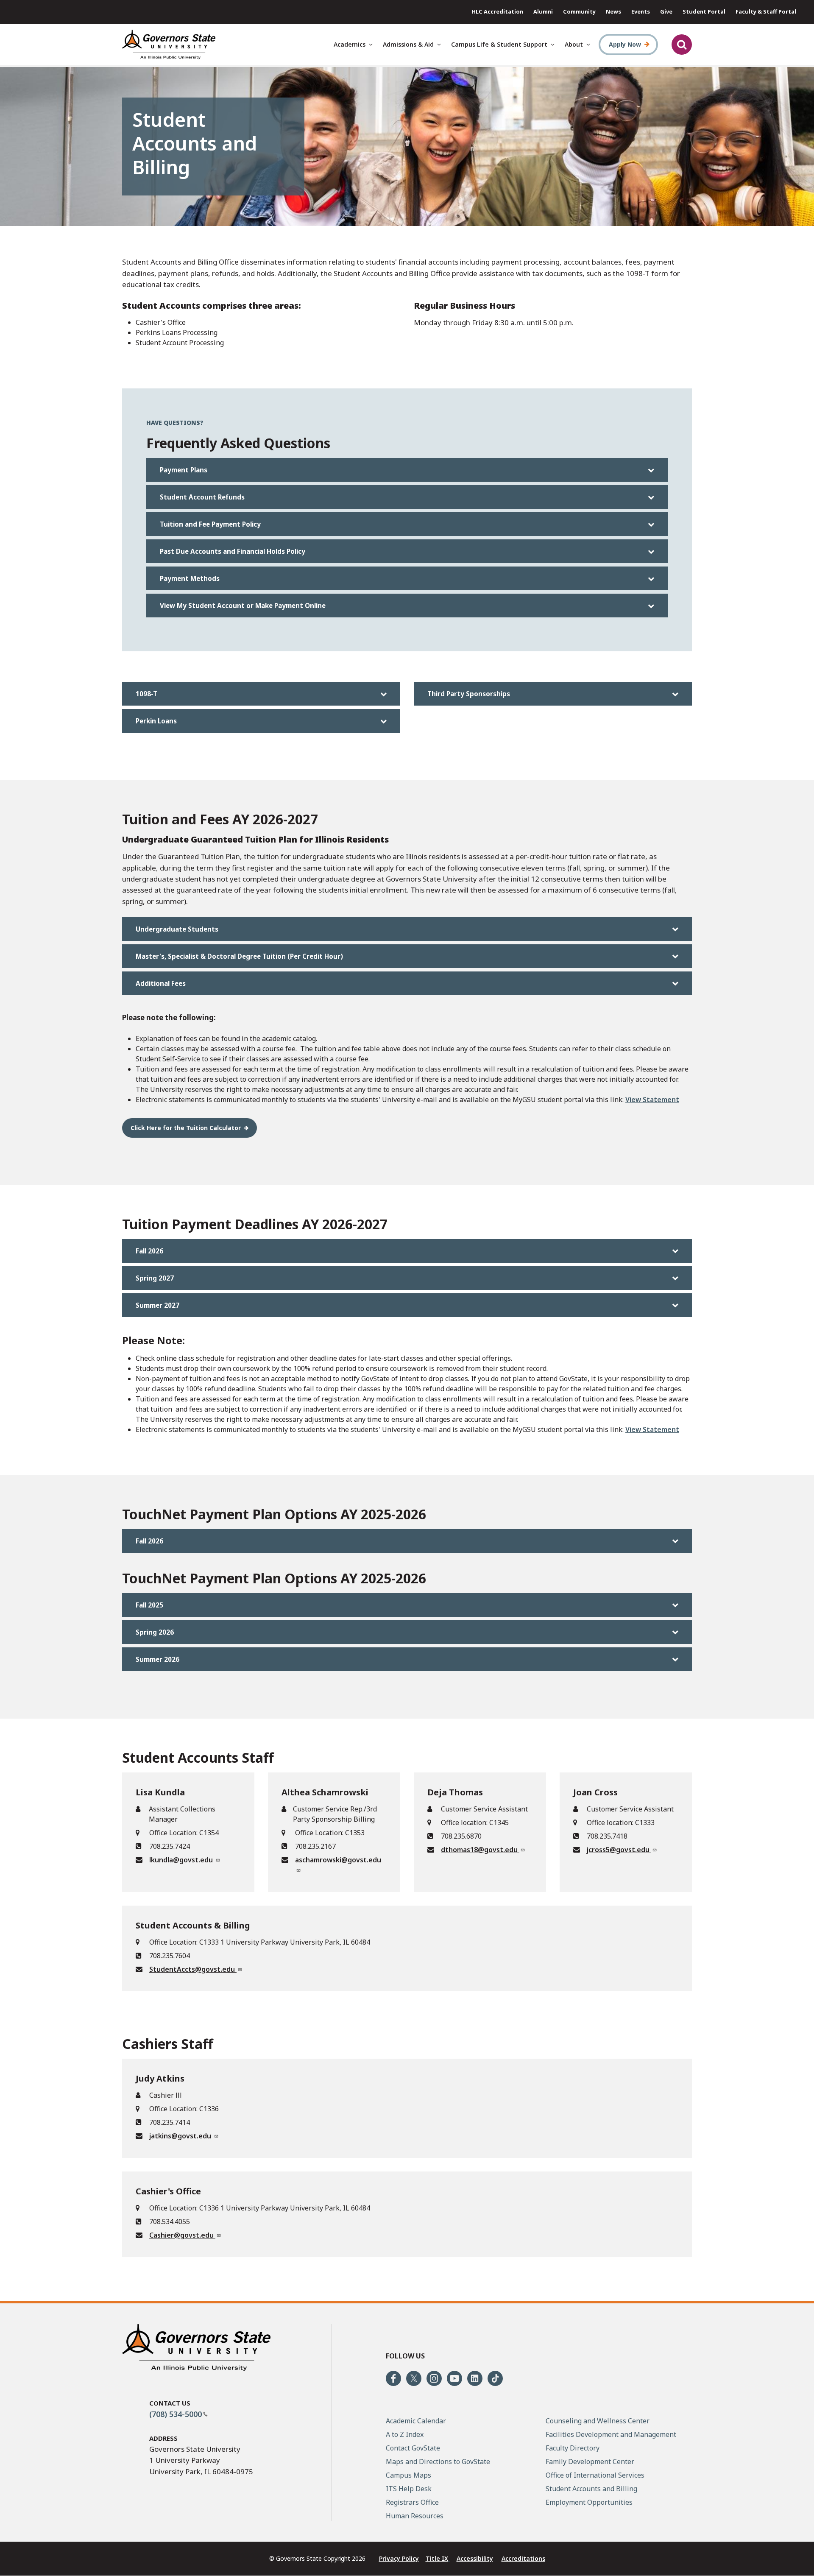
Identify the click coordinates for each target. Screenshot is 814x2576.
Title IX (437, 2558)
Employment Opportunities (589, 2502)
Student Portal (704, 11)
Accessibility (475, 2558)
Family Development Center (590, 2462)
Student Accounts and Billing (591, 2489)
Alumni (543, 11)
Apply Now (625, 44)
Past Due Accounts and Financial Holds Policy (233, 551)
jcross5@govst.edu (619, 1850)
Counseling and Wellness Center (598, 2421)
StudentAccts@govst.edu (193, 1969)
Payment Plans (184, 470)
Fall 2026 (149, 1251)
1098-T (146, 694)
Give (666, 11)
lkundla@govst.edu (182, 1860)
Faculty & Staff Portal (766, 11)
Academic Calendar (416, 2421)
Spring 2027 (155, 1278)
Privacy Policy (399, 2558)
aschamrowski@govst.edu (338, 1860)
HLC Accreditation (497, 11)
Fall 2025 (149, 1605)
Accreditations (523, 2558)
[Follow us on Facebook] (393, 2378)
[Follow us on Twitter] (414, 2378)
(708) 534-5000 (176, 2414)
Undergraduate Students (177, 929)
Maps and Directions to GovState (438, 2462)
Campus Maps (408, 2475)
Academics (350, 44)
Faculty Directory (573, 2448)
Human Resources (415, 2516)
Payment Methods (190, 578)
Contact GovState (413, 2448)
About (574, 44)
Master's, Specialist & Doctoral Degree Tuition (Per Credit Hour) (239, 956)
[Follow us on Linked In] (475, 2378)
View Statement (652, 1100)
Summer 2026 (158, 1659)
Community (579, 11)
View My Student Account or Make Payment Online (243, 606)
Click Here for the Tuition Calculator (186, 1128)
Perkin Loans (156, 721)
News (613, 11)
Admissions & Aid (408, 44)
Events (641, 11)
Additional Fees (161, 983)
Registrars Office (412, 2502)
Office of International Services (595, 2475)
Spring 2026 (155, 1632)
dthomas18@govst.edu (480, 1850)
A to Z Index (405, 2434)
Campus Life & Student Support (499, 44)
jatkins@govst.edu (181, 2136)
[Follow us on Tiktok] (495, 2378)
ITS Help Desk (409, 2489)
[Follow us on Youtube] (454, 2378)
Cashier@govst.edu (182, 2235)
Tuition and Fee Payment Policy (210, 524)
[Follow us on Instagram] (434, 2378)
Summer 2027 (158, 1305)
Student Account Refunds (202, 497)
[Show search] (682, 45)
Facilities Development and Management (611, 2434)
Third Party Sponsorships (469, 694)
